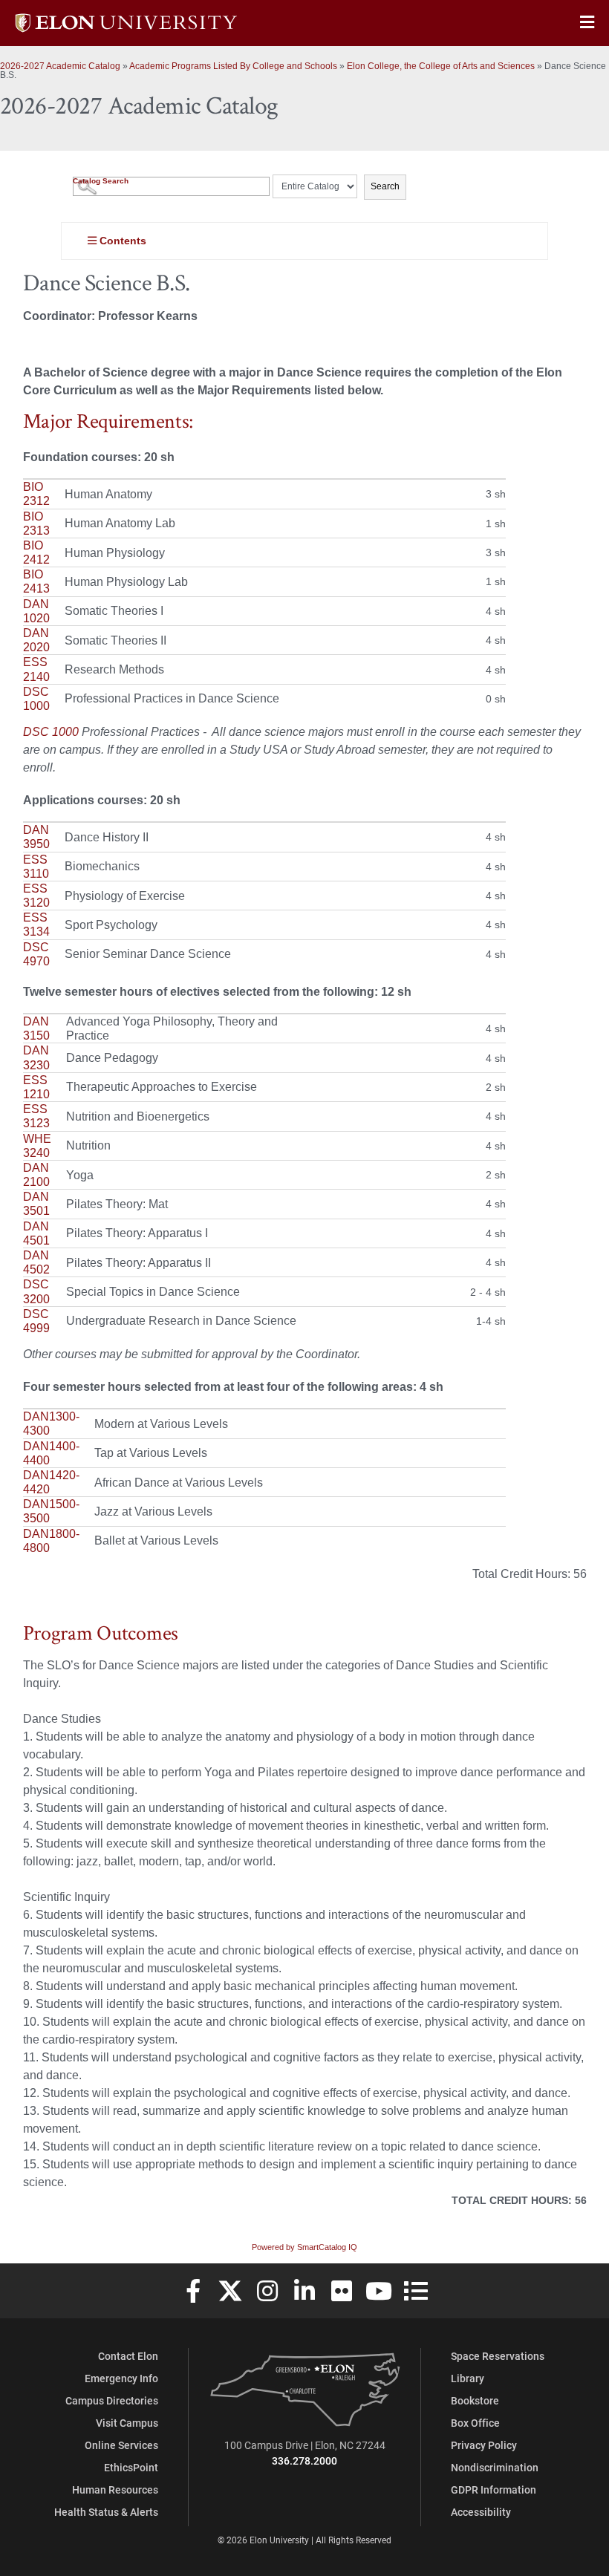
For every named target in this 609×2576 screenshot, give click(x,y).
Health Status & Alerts (106, 2512)
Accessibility (481, 2512)
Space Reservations (498, 2356)
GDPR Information (494, 2489)
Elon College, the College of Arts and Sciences (441, 66)
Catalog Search (101, 181)
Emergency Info (121, 2378)
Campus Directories (112, 2400)
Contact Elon (128, 2356)
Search (385, 186)
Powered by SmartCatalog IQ (304, 2247)
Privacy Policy (484, 2445)
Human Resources (115, 2489)
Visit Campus (127, 2423)
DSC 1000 (51, 732)
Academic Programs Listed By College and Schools (233, 66)
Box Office (475, 2423)
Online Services (121, 2445)
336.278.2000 (304, 2461)
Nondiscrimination (495, 2467)
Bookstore (475, 2400)
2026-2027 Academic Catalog (60, 66)
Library (468, 2378)
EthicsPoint (131, 2467)
